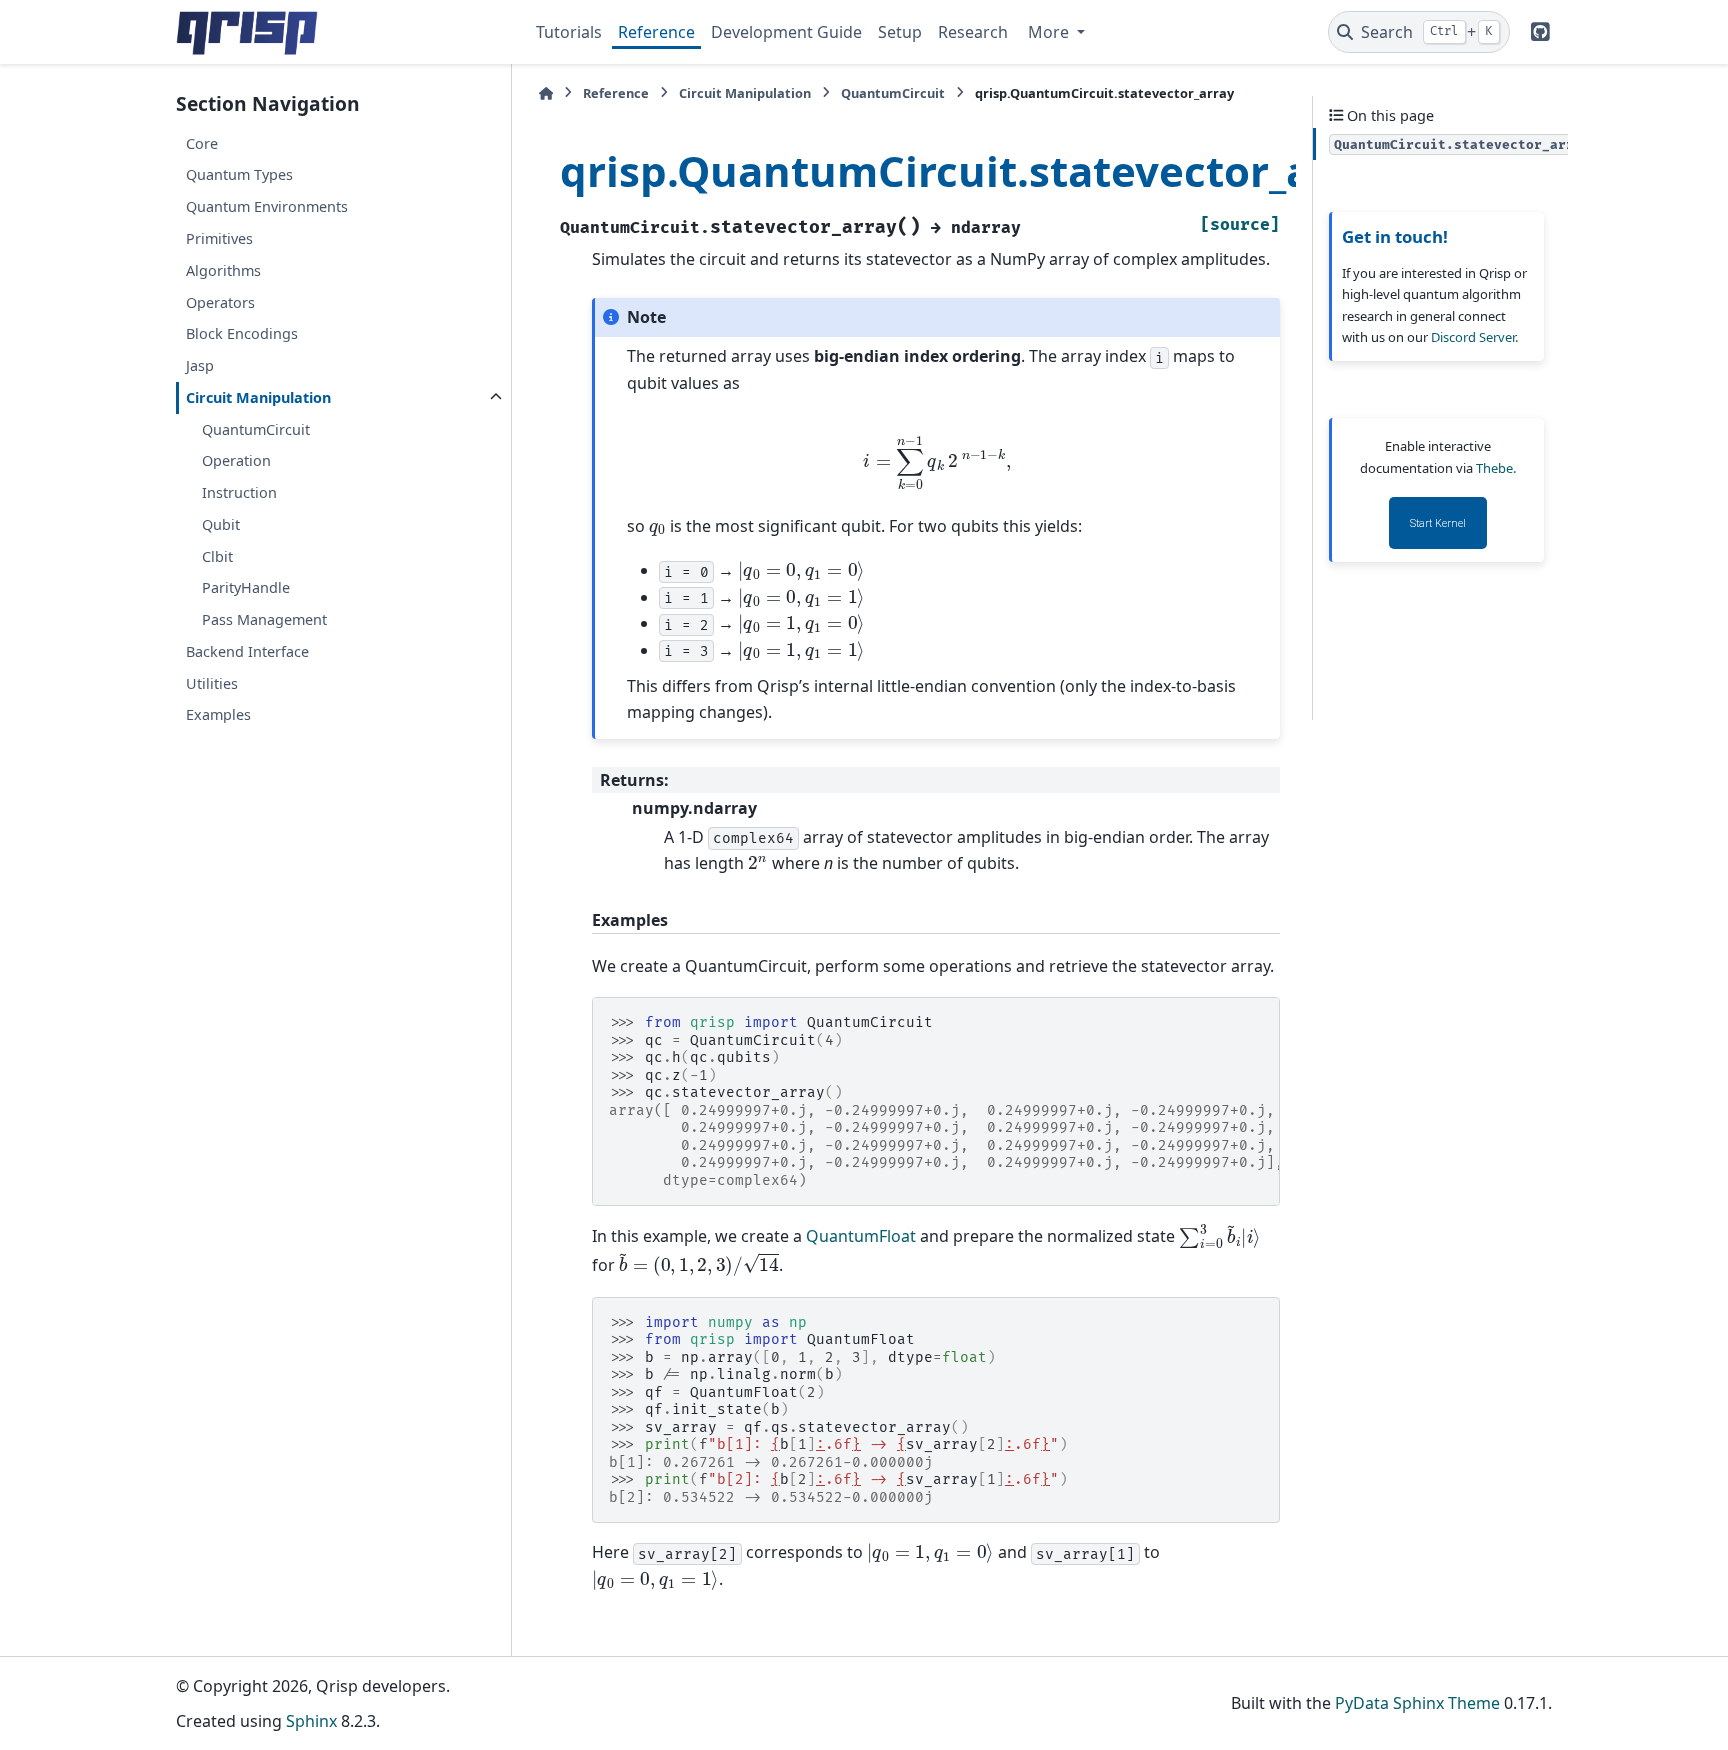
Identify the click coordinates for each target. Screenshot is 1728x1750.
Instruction (239, 492)
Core (202, 143)
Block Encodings (242, 333)
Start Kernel (1438, 523)
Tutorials (569, 32)
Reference (656, 32)
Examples (218, 714)
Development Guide (786, 32)
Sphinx (311, 1721)
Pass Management (264, 619)
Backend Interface (247, 651)
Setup (900, 32)
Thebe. (1496, 468)
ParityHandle (246, 587)
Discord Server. (1474, 337)
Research (973, 32)
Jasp (200, 365)
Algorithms (223, 270)
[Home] (546, 93)
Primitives (219, 238)
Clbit (217, 556)
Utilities (212, 683)
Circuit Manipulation (258, 397)
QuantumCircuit (256, 429)
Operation (236, 460)
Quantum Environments (267, 206)
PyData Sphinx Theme (1417, 1703)
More (1050, 32)
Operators (220, 302)
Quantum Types (239, 174)
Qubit (221, 524)
